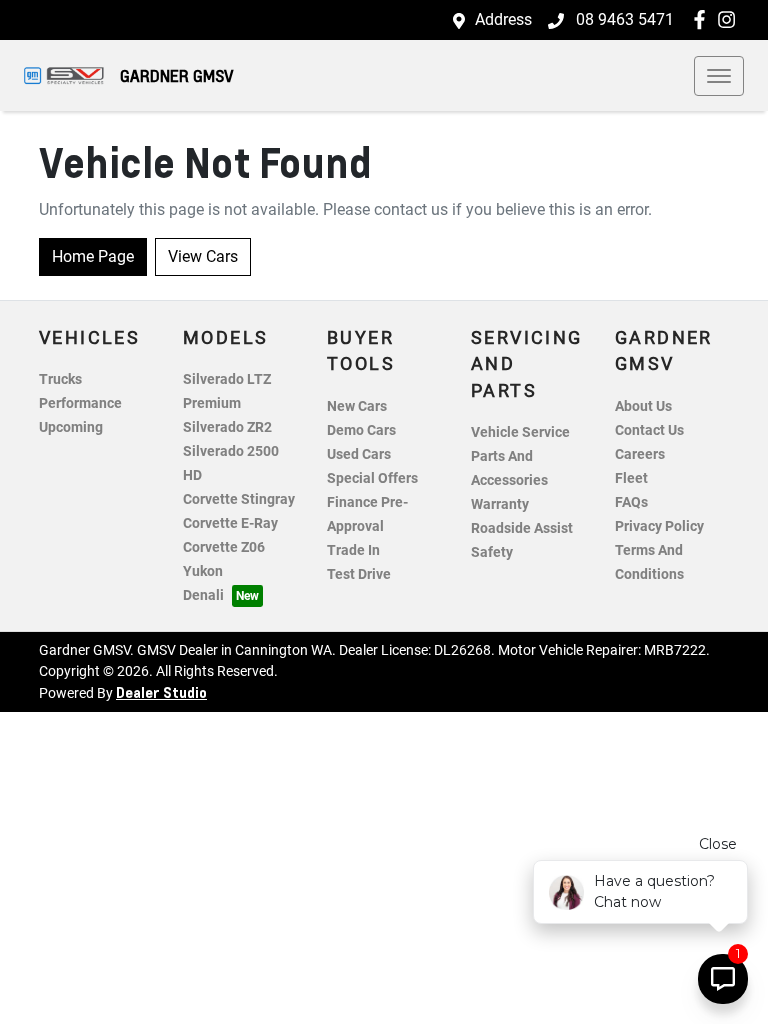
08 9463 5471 (623, 19)
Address (503, 19)
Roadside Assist (522, 528)
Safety (492, 552)
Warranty (500, 504)
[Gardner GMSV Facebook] (703, 19)
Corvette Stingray (239, 499)
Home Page (93, 256)
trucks (60, 379)
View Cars (203, 256)
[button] (719, 76)
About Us (643, 406)
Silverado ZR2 (227, 427)
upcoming (71, 427)
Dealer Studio (161, 692)
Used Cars (359, 454)
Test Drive (359, 574)
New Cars (357, 406)
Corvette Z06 (224, 547)
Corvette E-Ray (230, 523)
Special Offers (372, 478)
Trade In (353, 550)
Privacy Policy (659, 526)
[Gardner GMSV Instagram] (730, 19)
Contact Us (649, 430)
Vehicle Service (520, 432)
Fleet (631, 478)
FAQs (631, 502)
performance (80, 403)
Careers (640, 454)
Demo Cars (361, 430)
